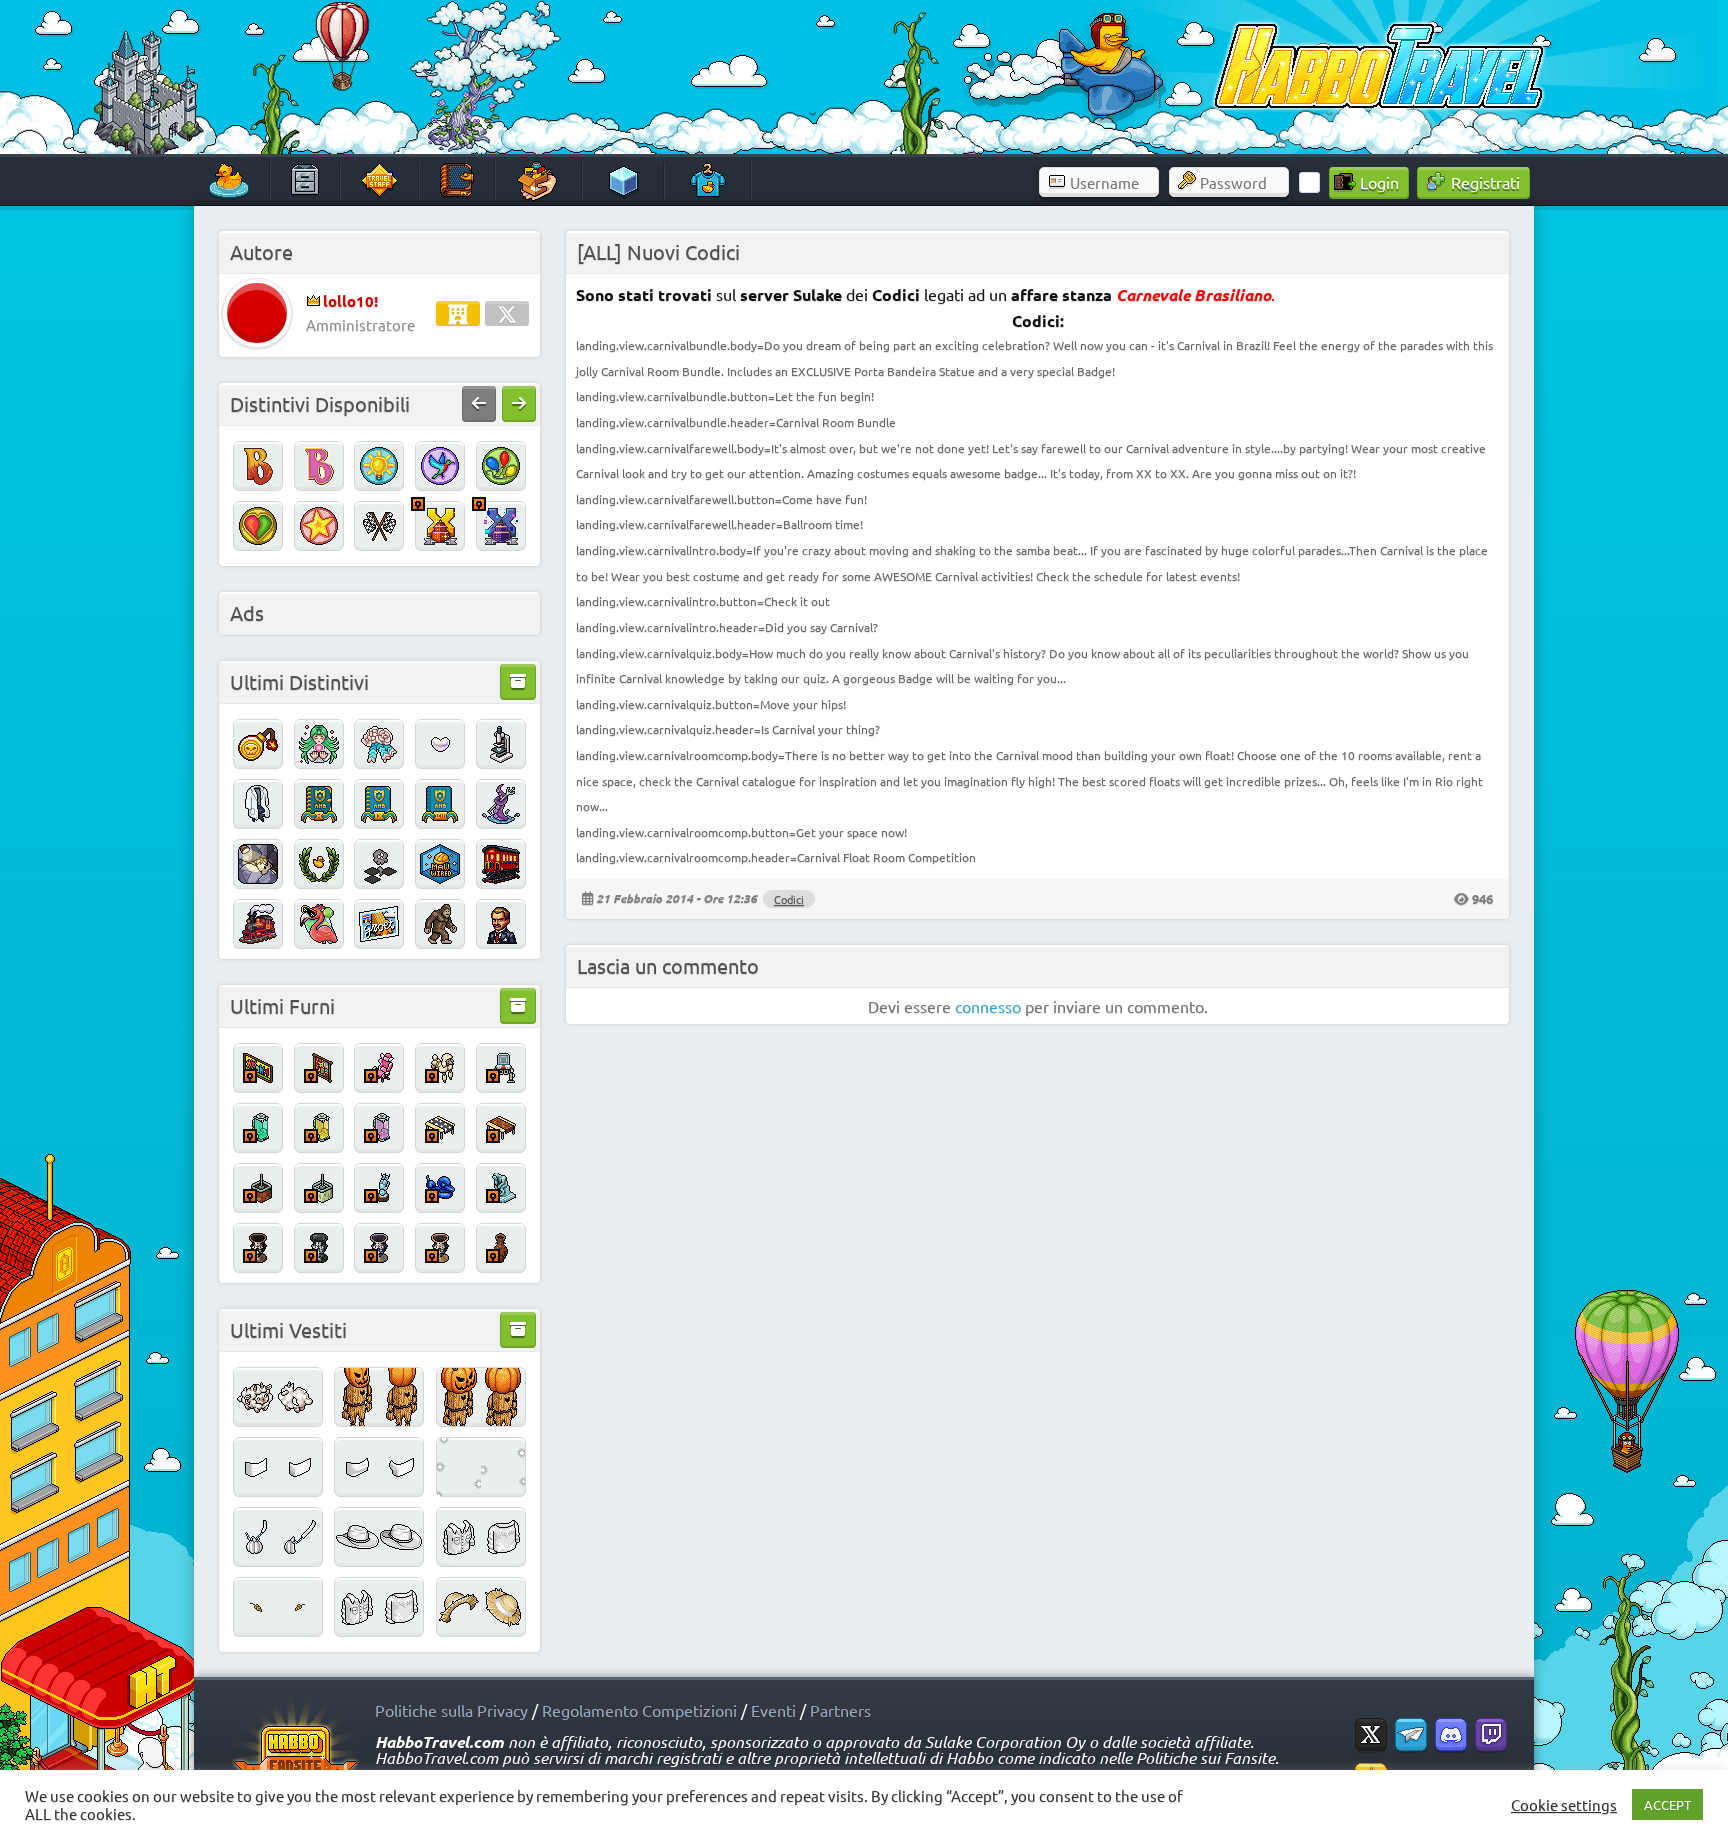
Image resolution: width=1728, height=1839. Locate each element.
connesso (988, 1006)
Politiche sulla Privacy (451, 1710)
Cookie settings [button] (1564, 1805)
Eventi (773, 1710)
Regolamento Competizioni (639, 1710)
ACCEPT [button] (1667, 1804)
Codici (789, 899)
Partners (840, 1710)
